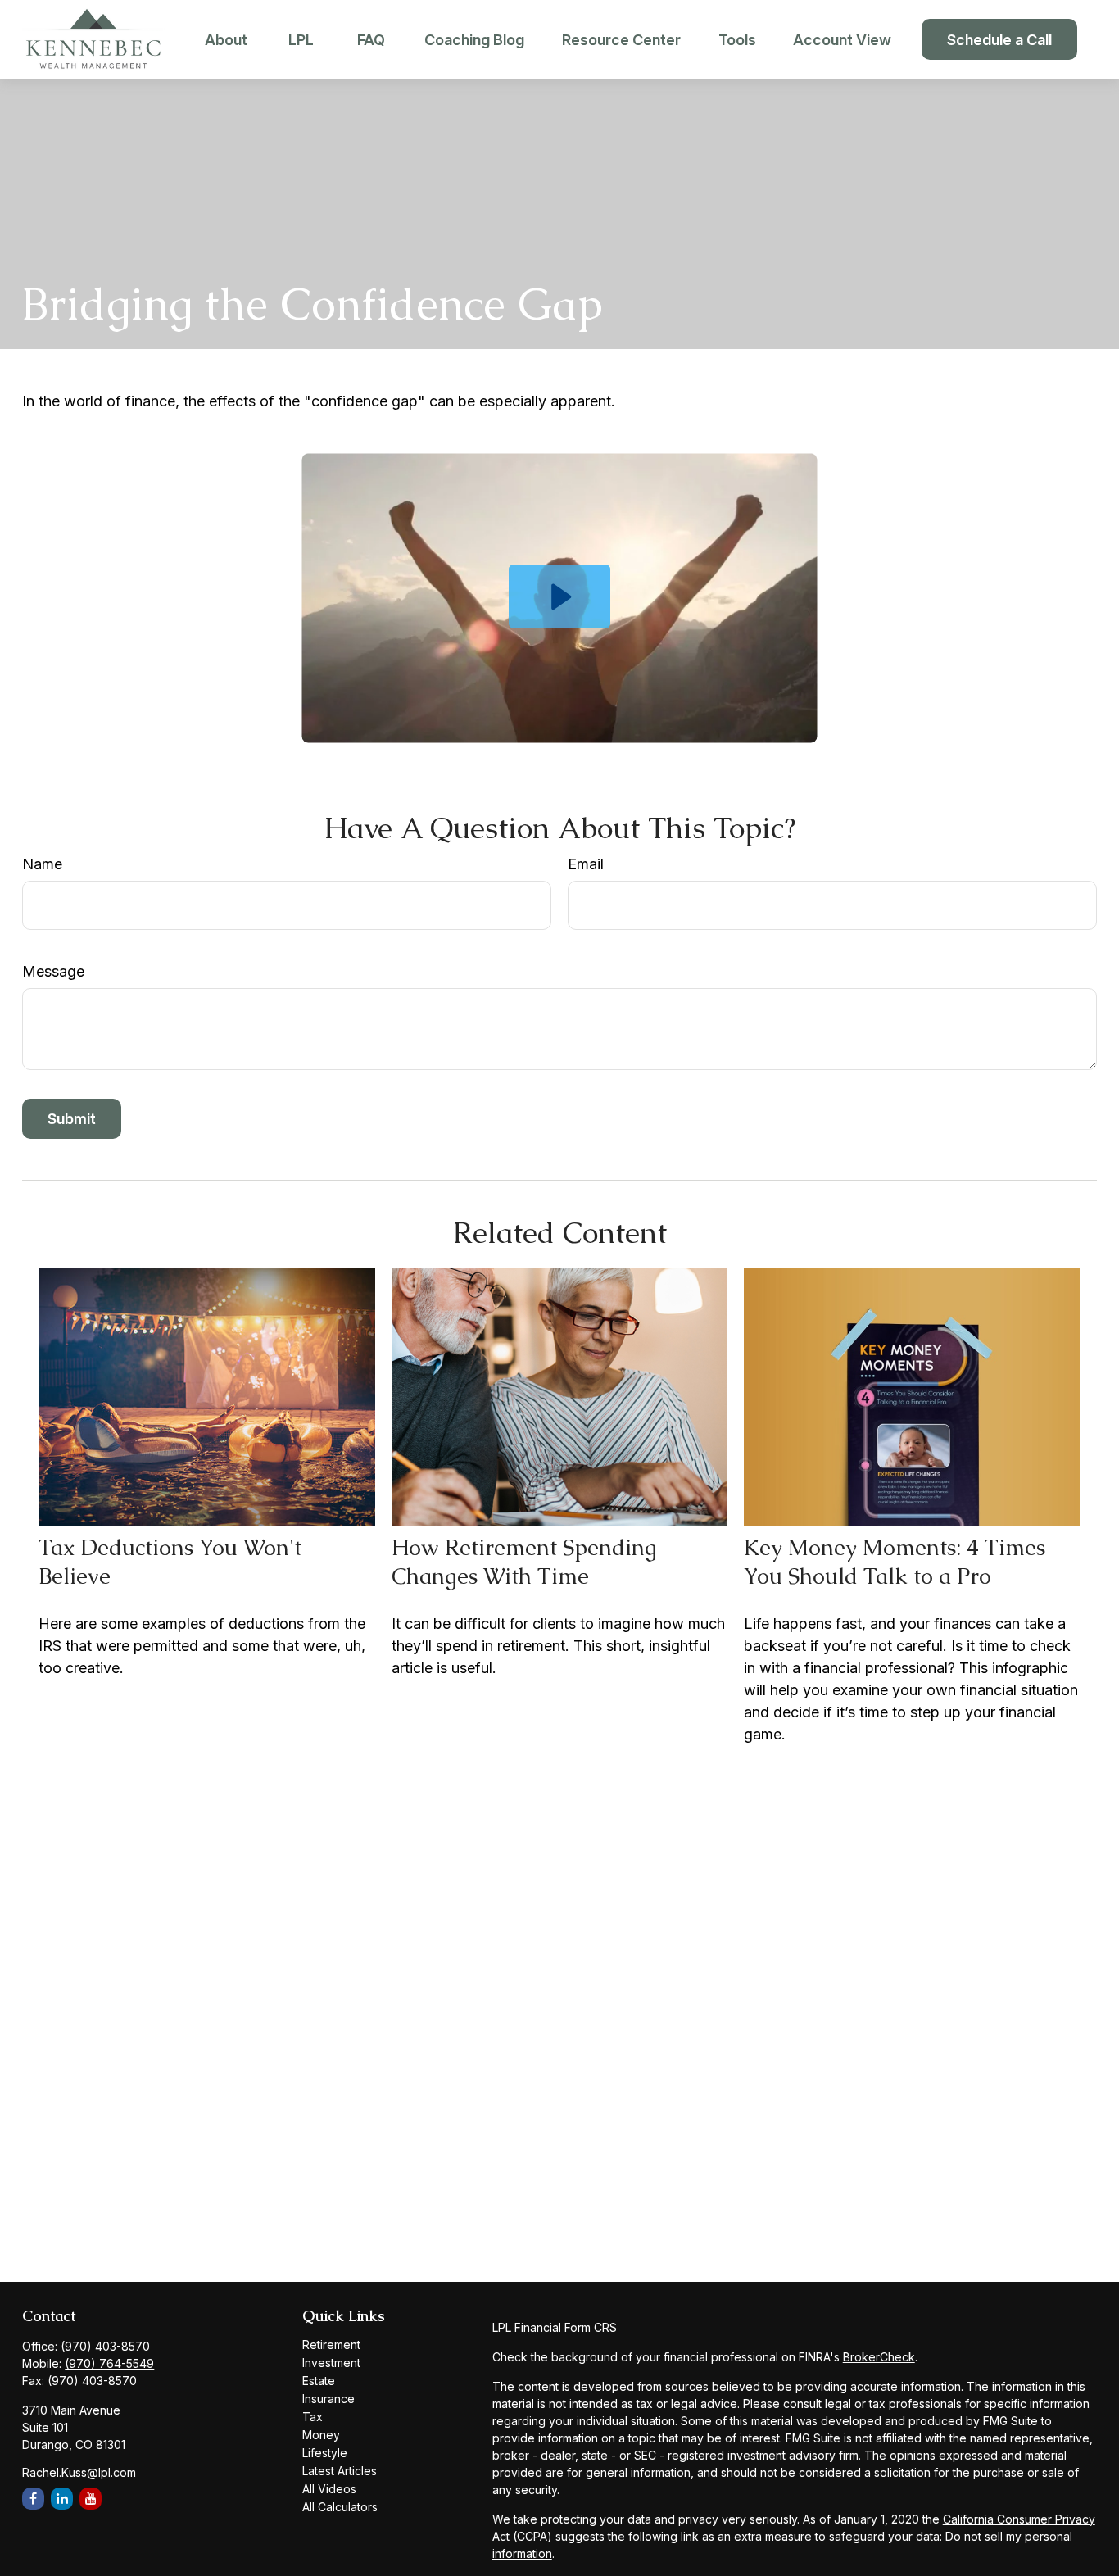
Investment (331, 2363)
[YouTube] (91, 2499)
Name (42, 864)
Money (321, 2435)
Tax (313, 2417)
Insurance (328, 2399)
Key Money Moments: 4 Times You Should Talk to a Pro (895, 1562)
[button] (226, 40)
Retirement (331, 2345)
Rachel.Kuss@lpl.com (79, 2472)
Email (586, 864)
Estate (319, 2381)
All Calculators (340, 2507)
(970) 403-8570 (105, 2346)
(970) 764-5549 (109, 2363)
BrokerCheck (879, 2357)
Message (53, 971)
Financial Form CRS (566, 2327)
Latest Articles (340, 2471)
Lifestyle (325, 2453)
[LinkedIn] (62, 2499)
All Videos (329, 2489)
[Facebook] (33, 2499)
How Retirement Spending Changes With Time (524, 1562)
